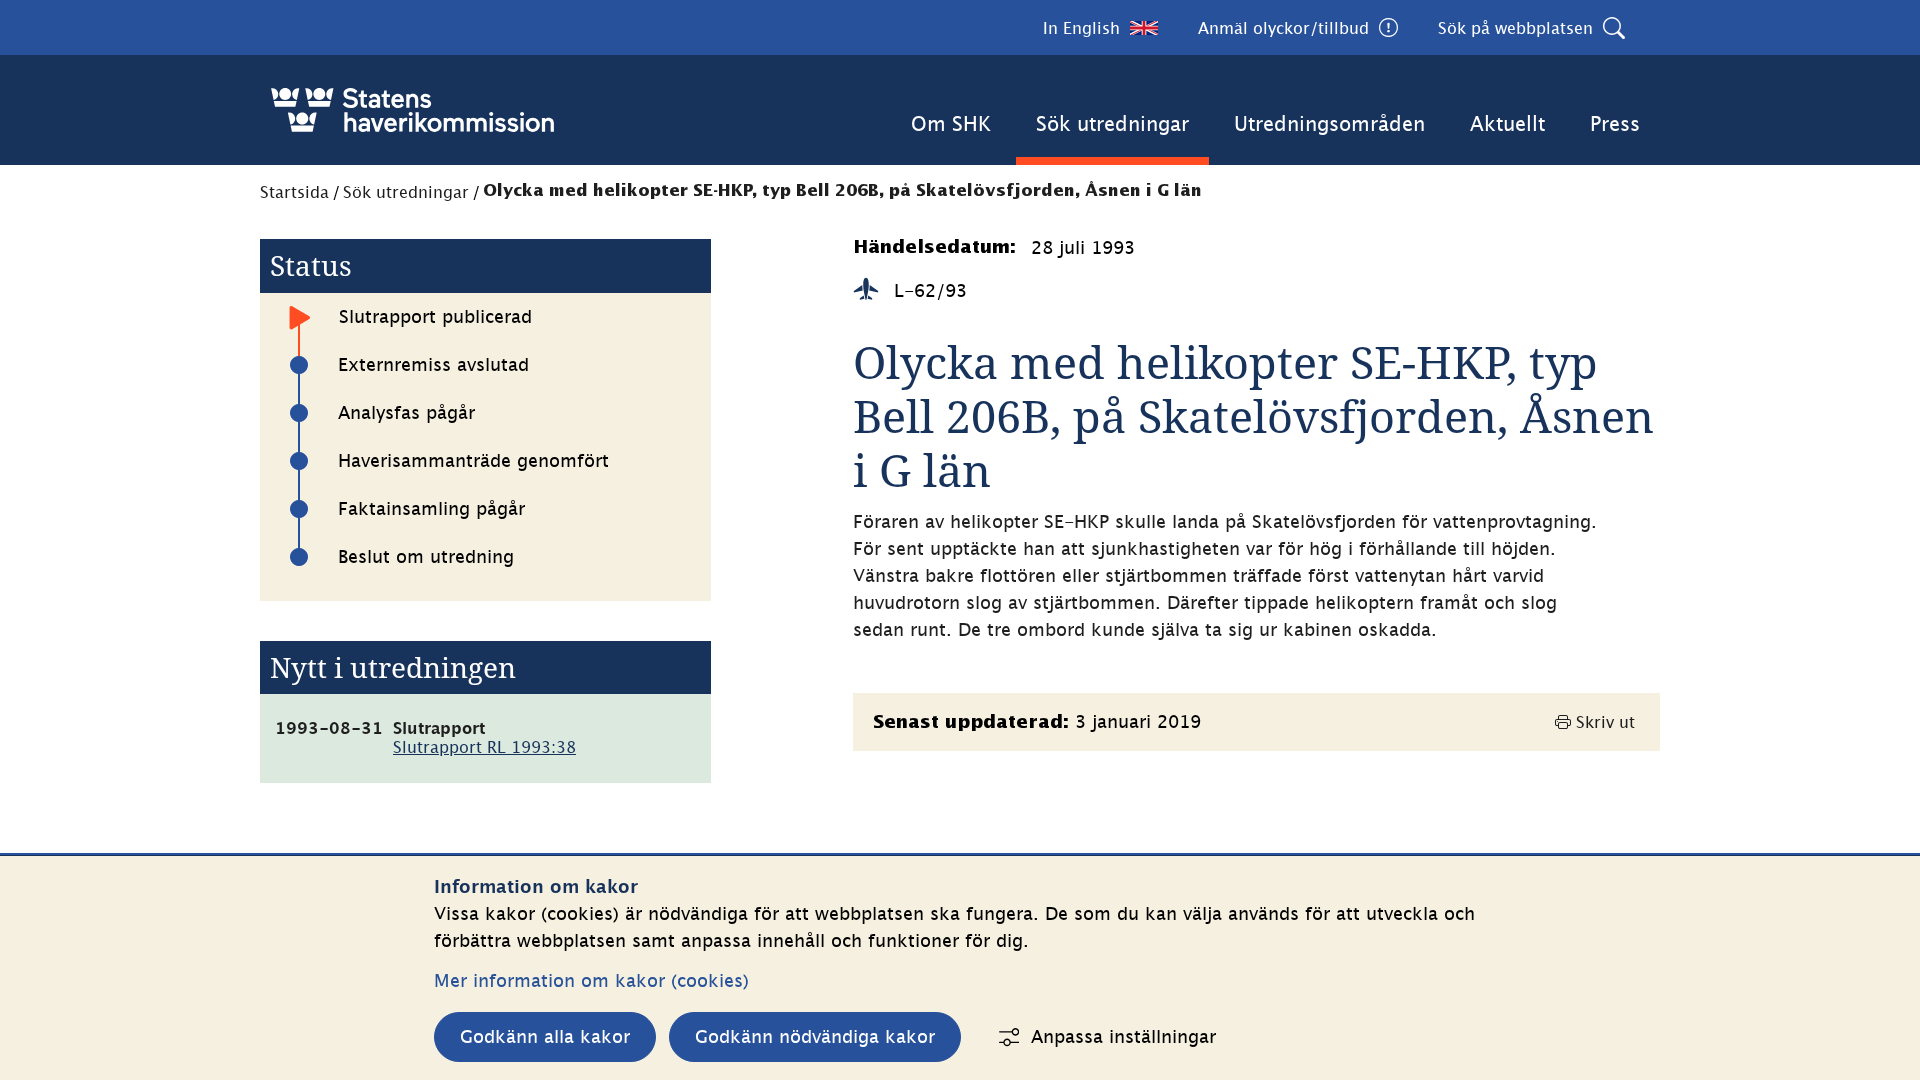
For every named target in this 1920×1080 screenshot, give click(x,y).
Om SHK (951, 123)
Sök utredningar (1112, 123)
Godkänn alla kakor (545, 1036)
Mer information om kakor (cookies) (591, 980)
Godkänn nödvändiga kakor (815, 1036)
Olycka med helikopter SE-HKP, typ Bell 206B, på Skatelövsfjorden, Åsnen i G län (842, 191)
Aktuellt (1507, 123)
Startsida (294, 192)
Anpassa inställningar (1123, 1036)
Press (1615, 123)
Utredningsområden (1329, 123)
